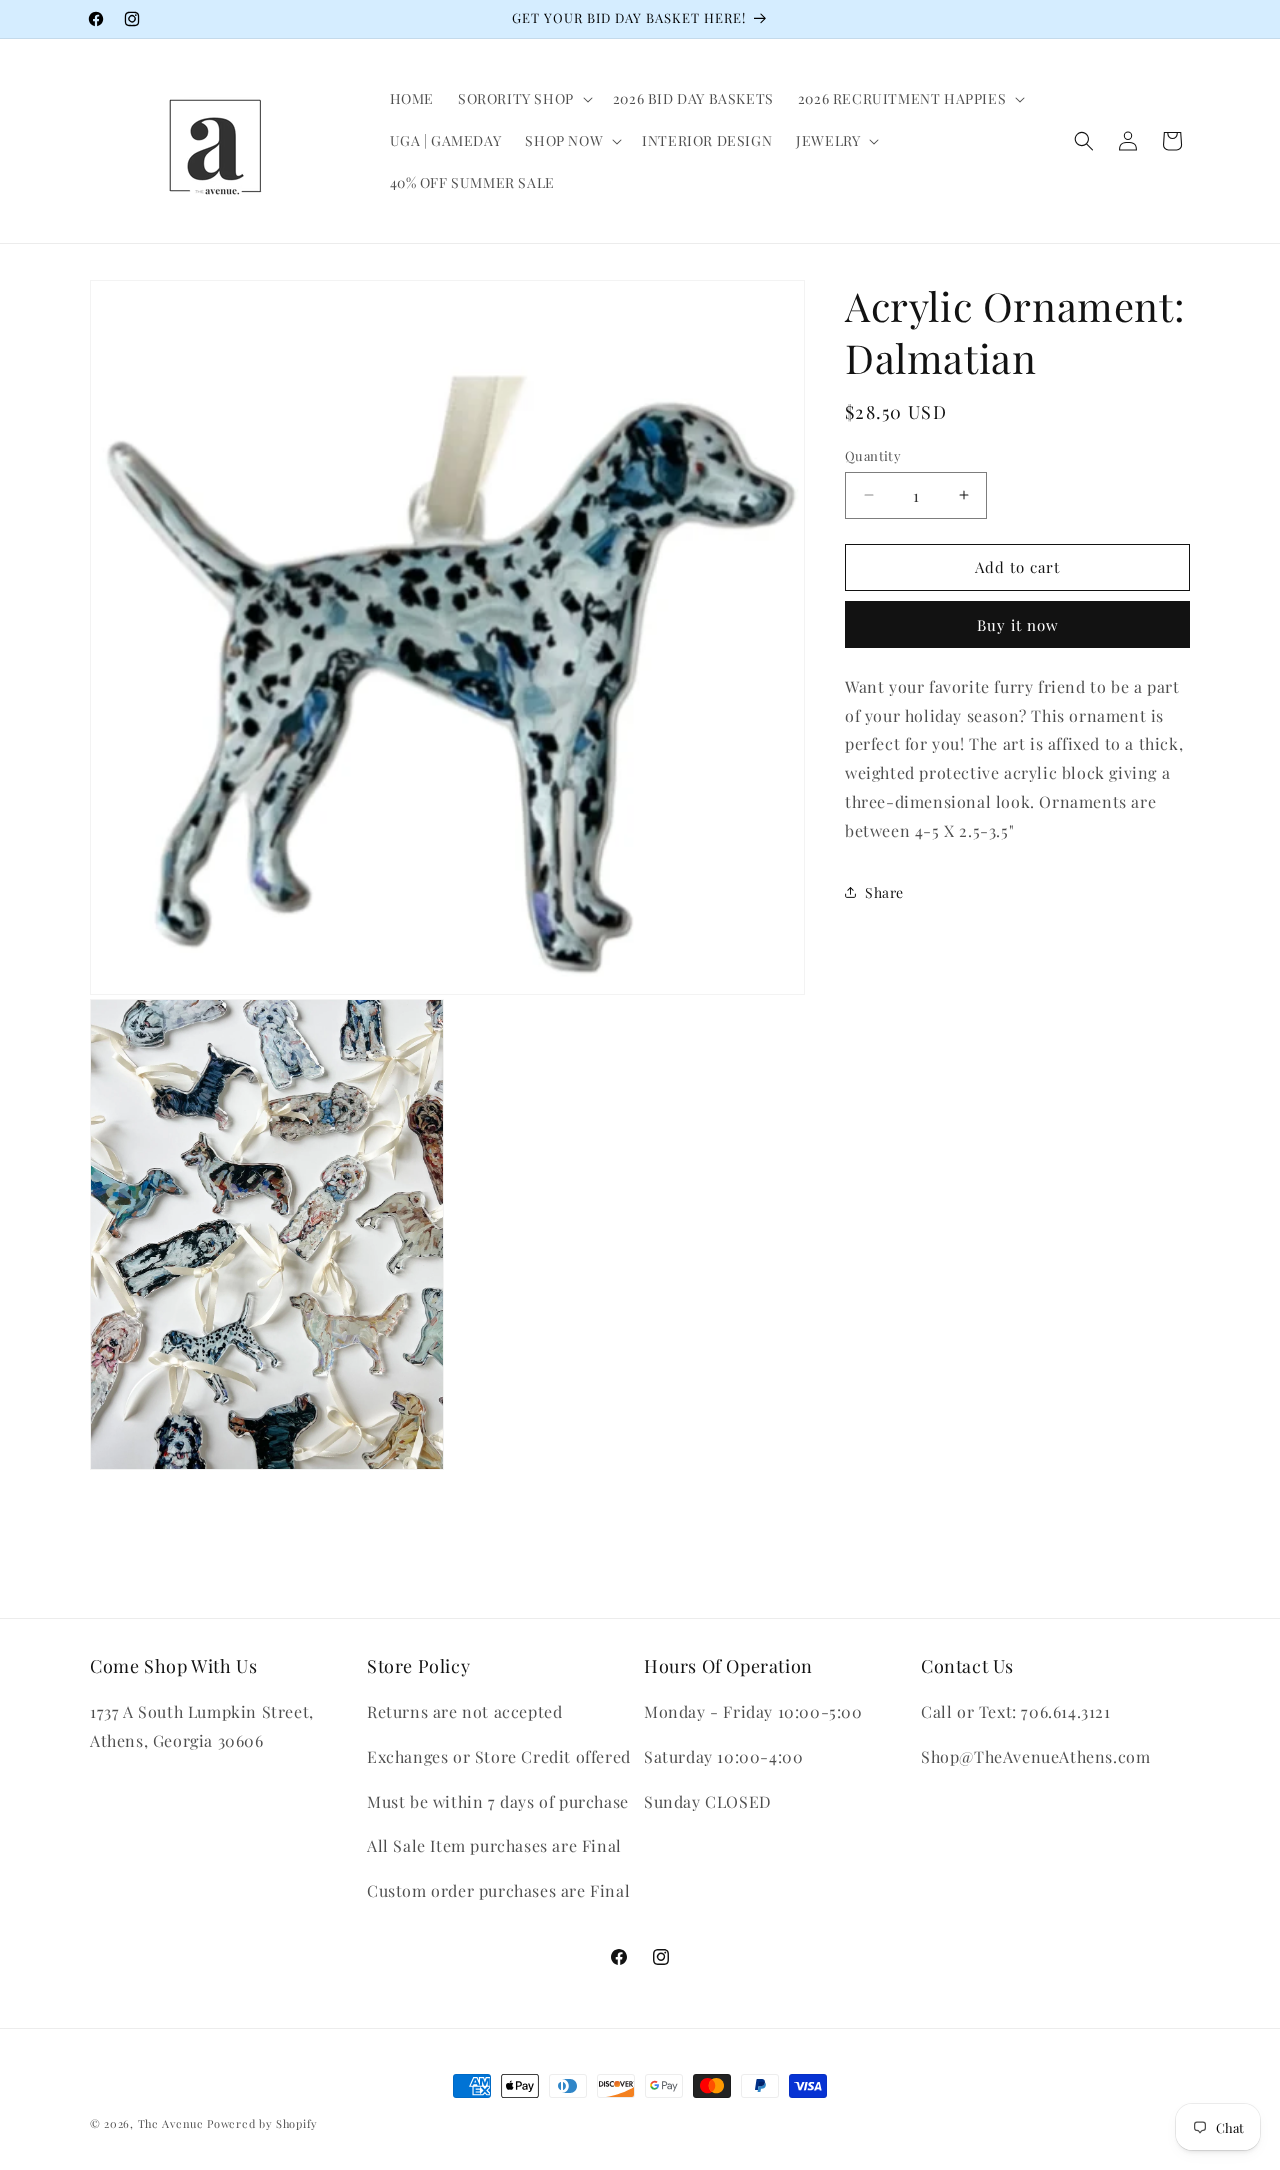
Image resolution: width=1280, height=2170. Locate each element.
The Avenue (171, 2123)
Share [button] (884, 892)
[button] (523, 99)
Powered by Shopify (262, 2123)
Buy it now (1018, 625)
